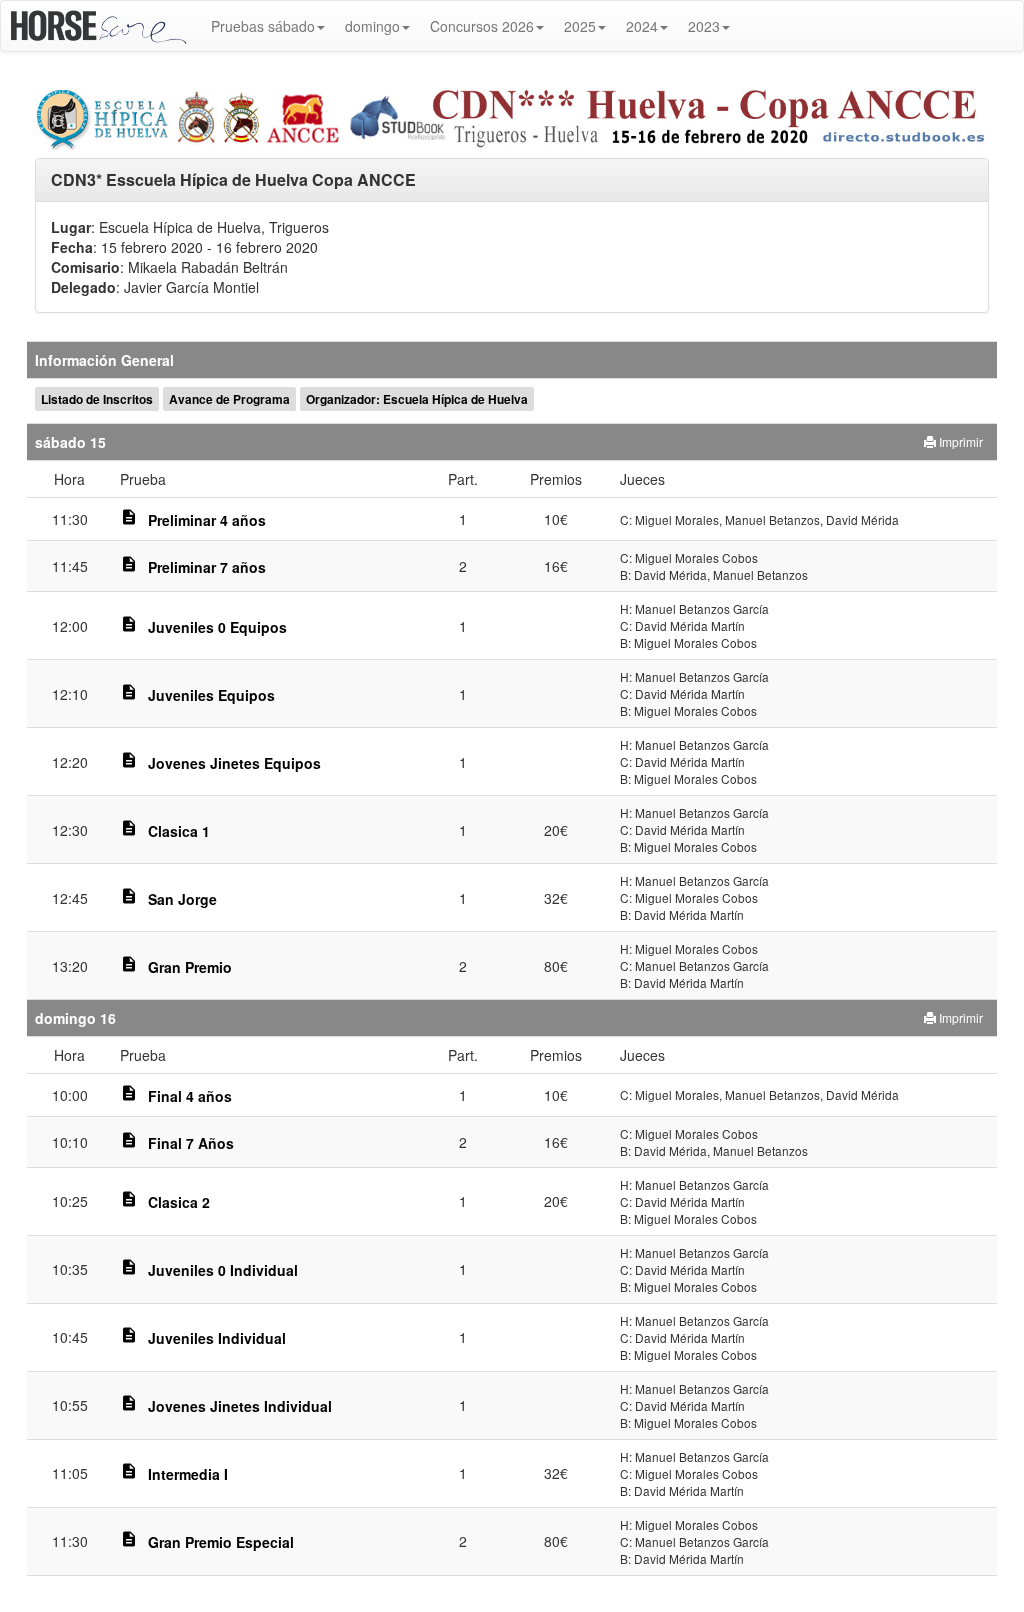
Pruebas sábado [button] (263, 26)
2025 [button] (580, 26)
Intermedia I (188, 1474)
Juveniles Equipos (211, 695)
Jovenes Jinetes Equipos (234, 763)
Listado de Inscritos (97, 399)
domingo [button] (372, 26)
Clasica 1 (179, 831)
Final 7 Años (191, 1143)
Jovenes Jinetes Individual (240, 1406)
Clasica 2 (179, 1202)
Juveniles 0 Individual (223, 1270)
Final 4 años (190, 1096)
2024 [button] (642, 26)
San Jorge (182, 899)
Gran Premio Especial (221, 1542)
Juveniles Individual (217, 1338)
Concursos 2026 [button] (482, 26)
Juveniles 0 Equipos (217, 627)
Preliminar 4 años (207, 520)
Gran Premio (190, 967)
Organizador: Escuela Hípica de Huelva (417, 399)
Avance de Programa (229, 399)
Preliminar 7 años (207, 567)
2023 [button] (704, 26)
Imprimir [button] (959, 441)
